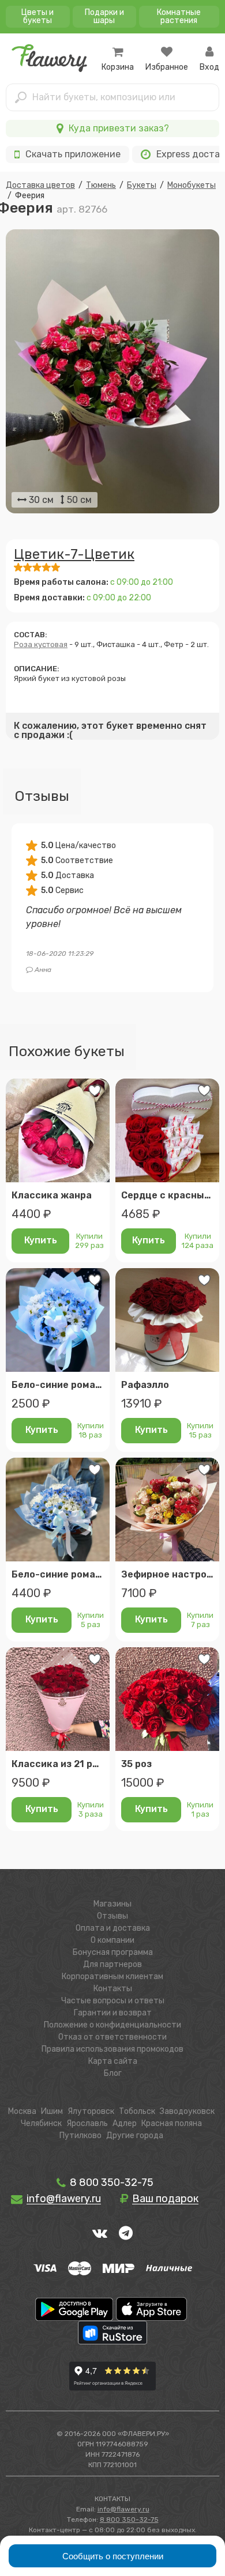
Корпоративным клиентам (112, 1977)
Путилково (80, 2136)
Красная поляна (172, 2123)
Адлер (125, 2123)
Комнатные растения (179, 16)
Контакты (113, 1989)
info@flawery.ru (123, 2509)
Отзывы (112, 1916)
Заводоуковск (187, 2111)
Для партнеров (112, 1964)
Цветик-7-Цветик (74, 554)
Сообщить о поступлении (113, 2556)
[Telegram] (126, 2233)
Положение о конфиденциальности (112, 2025)
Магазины (112, 1904)
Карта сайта (113, 2061)
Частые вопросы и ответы (113, 2001)
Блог (113, 2073)
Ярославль (87, 2123)
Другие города (135, 2136)
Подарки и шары (104, 16)
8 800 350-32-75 (110, 2182)
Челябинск (41, 2123)
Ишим (52, 2111)
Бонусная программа (113, 1952)
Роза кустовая (41, 644)
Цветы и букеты (37, 16)
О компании (112, 1940)
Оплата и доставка (113, 1928)
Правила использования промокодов (112, 2049)
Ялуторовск (91, 2111)
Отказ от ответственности (112, 2037)
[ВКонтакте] (100, 2233)
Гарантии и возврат (113, 2013)
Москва (22, 2111)
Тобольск (137, 2111)
